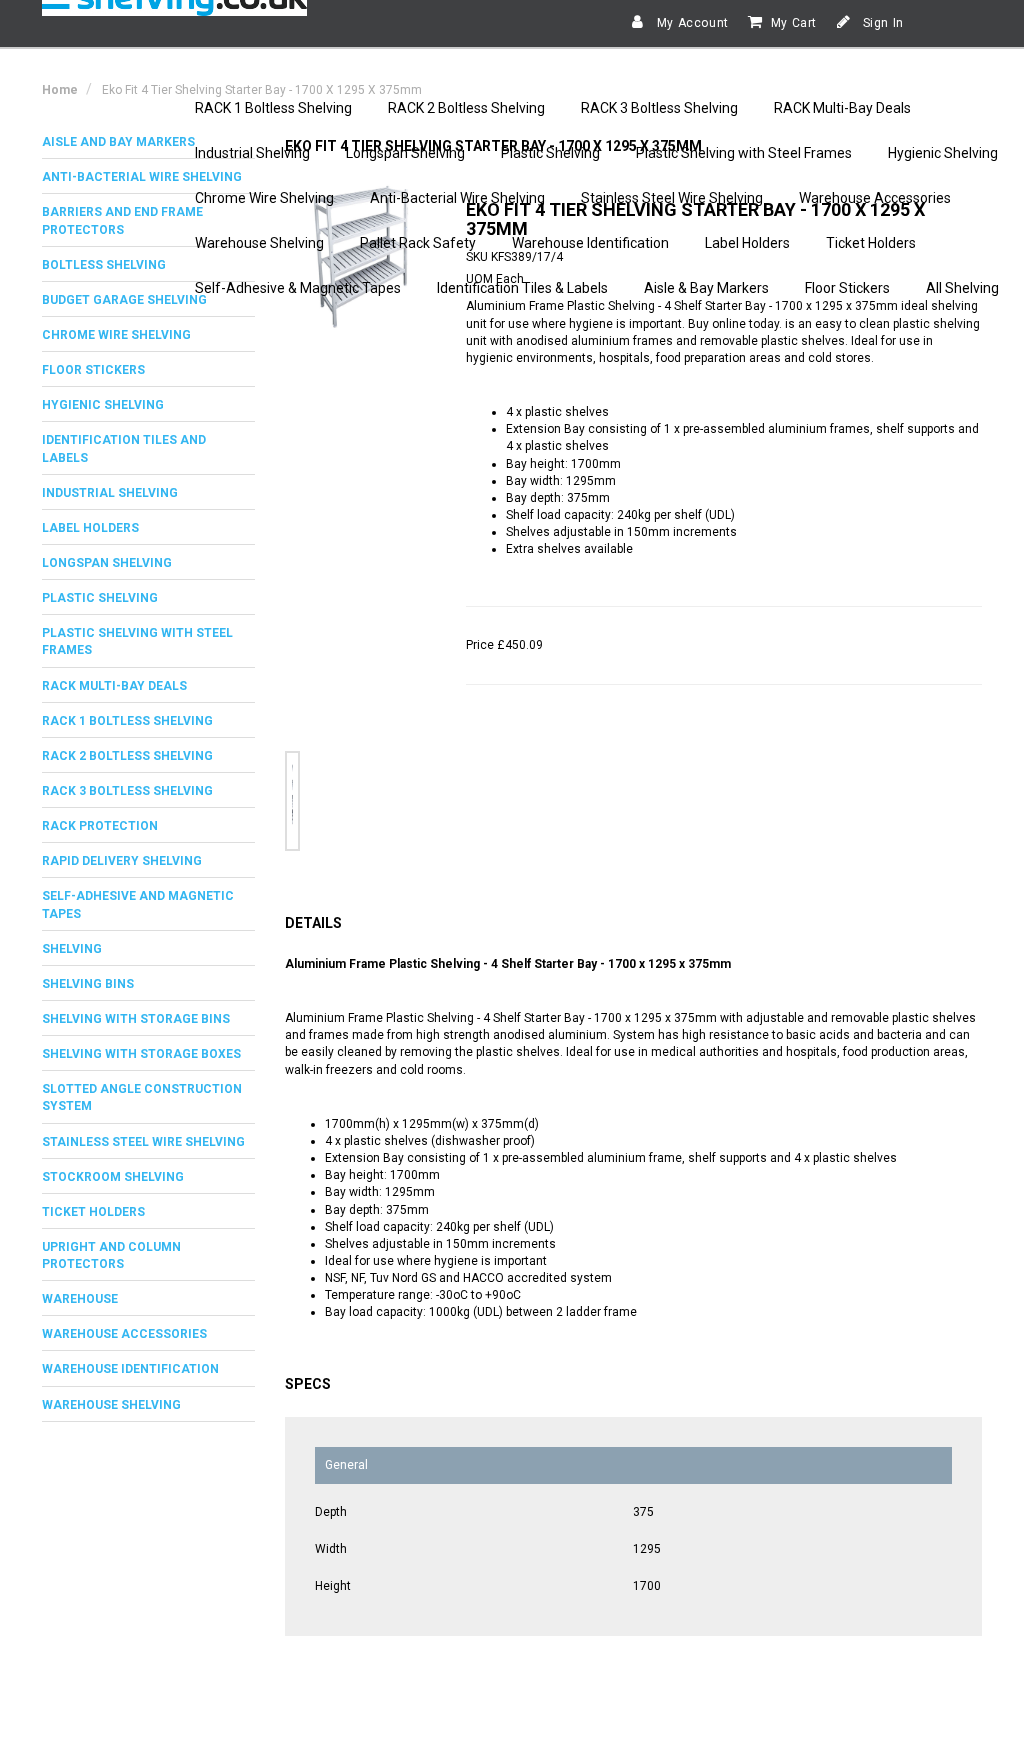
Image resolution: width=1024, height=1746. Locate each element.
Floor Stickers (847, 288)
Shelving (72, 949)
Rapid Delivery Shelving (122, 861)
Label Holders (747, 243)
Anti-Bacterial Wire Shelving (457, 198)
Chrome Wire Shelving (264, 198)
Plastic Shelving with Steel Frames (744, 153)
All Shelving (962, 288)
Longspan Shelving (405, 153)
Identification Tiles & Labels (522, 288)
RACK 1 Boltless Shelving (273, 108)
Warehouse (80, 1299)
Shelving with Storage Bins (136, 1019)
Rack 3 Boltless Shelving (127, 791)
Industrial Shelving (252, 153)
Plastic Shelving (550, 153)
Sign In (881, 23)
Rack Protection (100, 826)
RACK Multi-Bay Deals (842, 108)
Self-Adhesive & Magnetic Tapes (298, 288)
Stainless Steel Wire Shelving (672, 198)
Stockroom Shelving (113, 1177)
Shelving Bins (88, 984)
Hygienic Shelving (943, 153)
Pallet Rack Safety (418, 243)
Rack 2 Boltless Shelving (127, 756)
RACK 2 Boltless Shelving (466, 108)
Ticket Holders (871, 243)
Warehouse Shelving (259, 243)
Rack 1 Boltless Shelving (127, 721)
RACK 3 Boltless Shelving (659, 108)
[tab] (148, 335)
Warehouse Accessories (875, 198)
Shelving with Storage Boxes (141, 1054)
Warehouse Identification (590, 243)
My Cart (794, 23)
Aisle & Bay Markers (706, 288)
